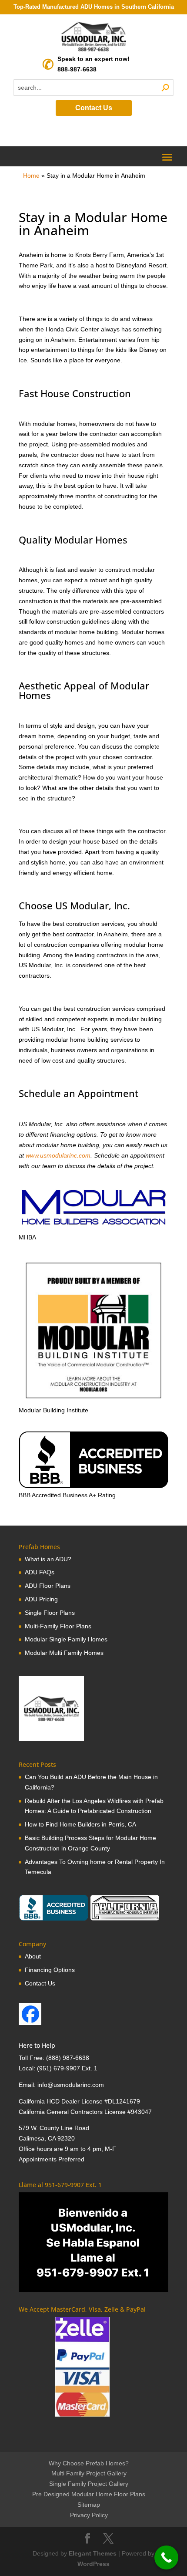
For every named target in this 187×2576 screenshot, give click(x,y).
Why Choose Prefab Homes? (89, 2463)
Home (31, 176)
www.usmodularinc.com (58, 1155)
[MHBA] (93, 1227)
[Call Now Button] (166, 2557)
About (33, 1956)
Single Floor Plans (50, 1613)
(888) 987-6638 (68, 2058)
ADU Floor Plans (48, 1586)
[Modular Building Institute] (93, 1330)
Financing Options (50, 1970)
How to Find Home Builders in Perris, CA (80, 1824)
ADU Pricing (41, 1599)
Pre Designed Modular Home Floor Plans (89, 2494)
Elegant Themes (93, 2553)
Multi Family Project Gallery (89, 2473)
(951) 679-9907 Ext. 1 (67, 2068)
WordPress (93, 2564)
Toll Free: (32, 2058)
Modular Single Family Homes (66, 1639)
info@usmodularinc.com (71, 2085)
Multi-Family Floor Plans (58, 1626)
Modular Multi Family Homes (64, 1653)
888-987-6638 (77, 69)
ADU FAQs (40, 1572)
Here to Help (37, 2045)
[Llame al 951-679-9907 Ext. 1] (93, 2242)
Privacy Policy (89, 2515)
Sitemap (89, 2505)
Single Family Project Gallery (89, 2484)
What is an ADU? (48, 1559)
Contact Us (94, 108)
